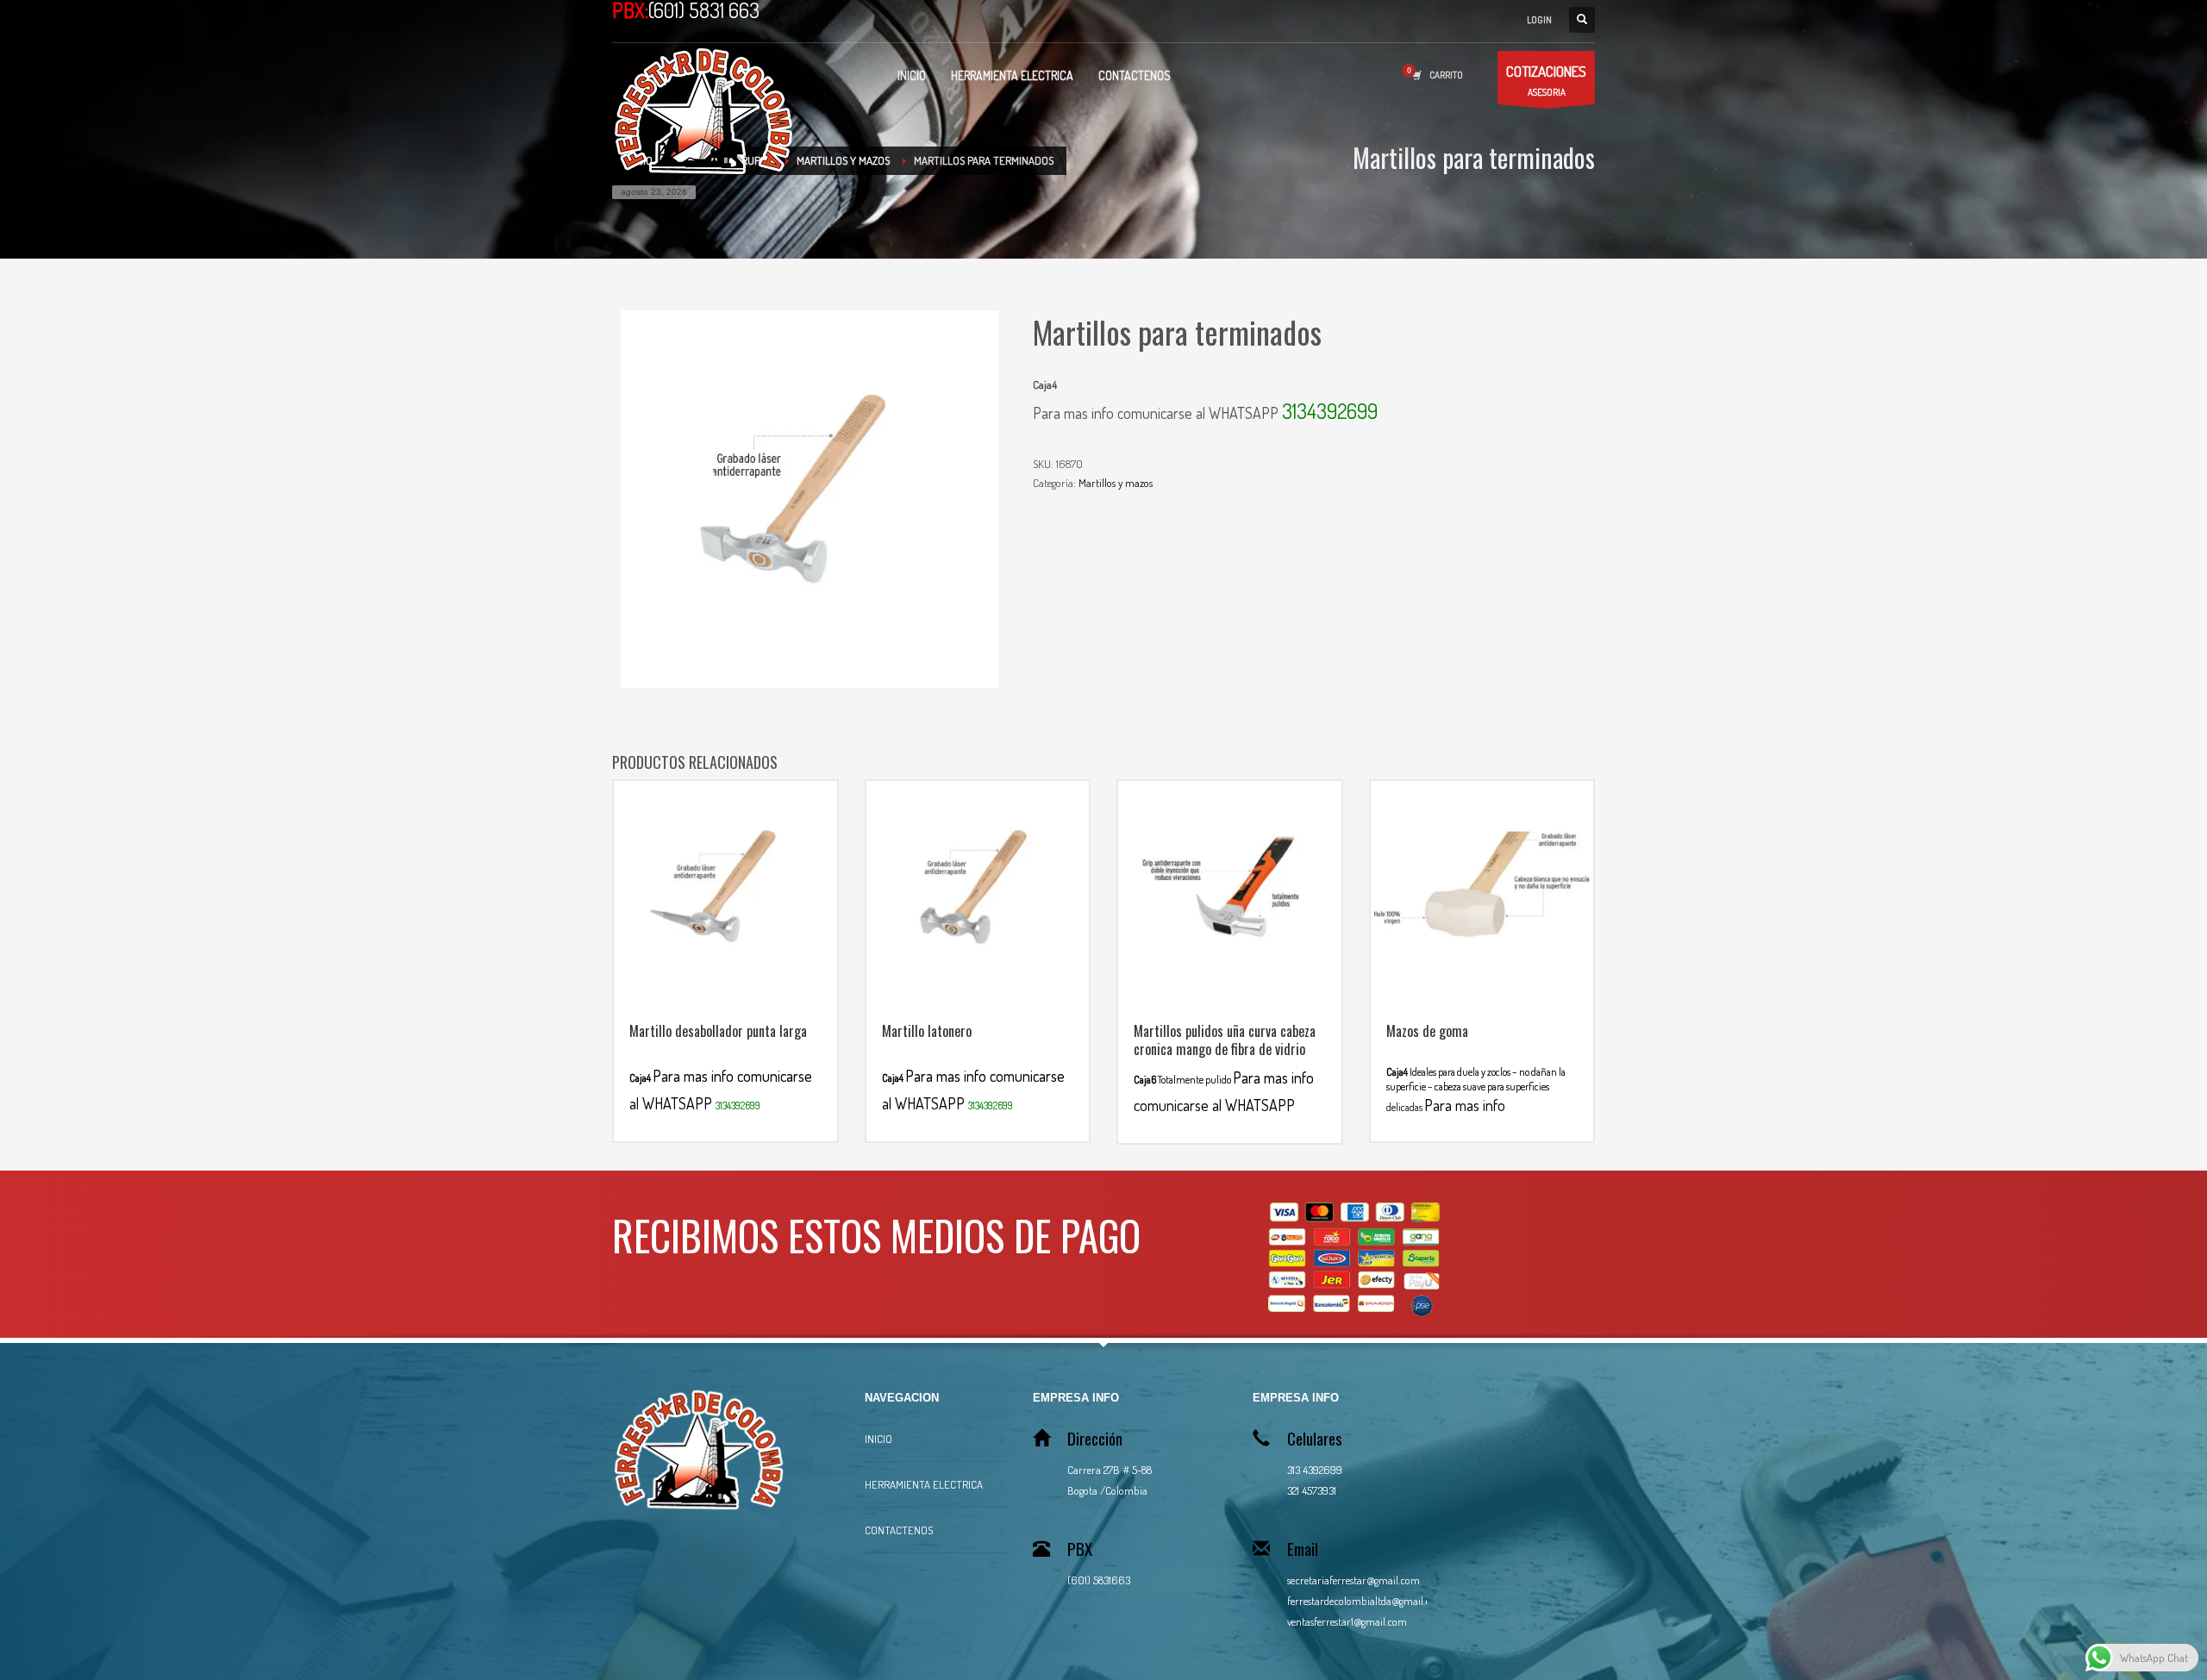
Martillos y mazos (1116, 483)
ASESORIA (1546, 80)
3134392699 (1330, 411)
